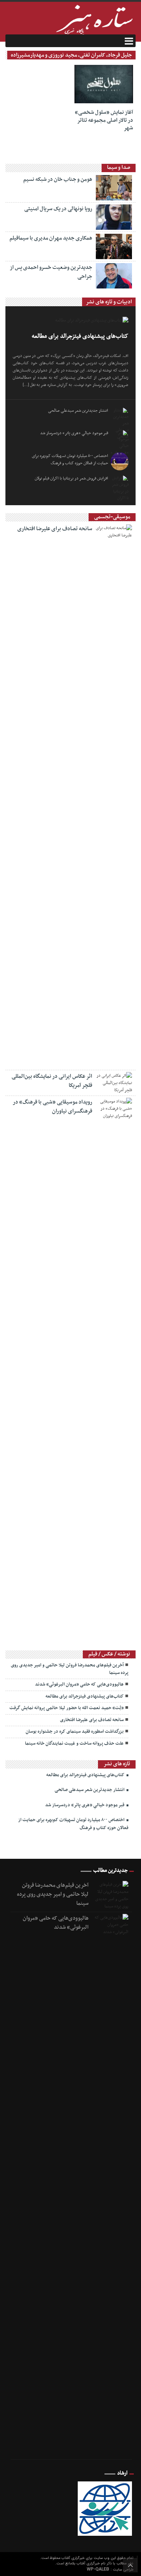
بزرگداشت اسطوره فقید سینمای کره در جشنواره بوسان (75, 1732)
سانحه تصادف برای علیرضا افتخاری (55, 529)
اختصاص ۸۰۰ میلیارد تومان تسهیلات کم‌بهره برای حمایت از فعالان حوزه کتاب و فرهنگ (70, 460)
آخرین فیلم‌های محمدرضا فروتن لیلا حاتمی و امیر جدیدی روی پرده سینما (70, 1669)
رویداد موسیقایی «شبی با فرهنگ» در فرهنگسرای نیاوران (52, 1107)
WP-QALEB (99, 2569)
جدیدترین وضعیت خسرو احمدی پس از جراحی (51, 272)
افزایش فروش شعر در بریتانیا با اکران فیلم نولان (71, 478)
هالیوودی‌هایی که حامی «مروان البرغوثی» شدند (79, 1684)
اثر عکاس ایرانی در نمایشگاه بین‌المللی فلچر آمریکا (52, 1081)
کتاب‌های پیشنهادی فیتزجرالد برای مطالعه (80, 336)
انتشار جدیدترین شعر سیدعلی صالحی (78, 411)
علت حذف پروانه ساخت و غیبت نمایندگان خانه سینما (74, 1744)
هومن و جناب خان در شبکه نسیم (58, 179)
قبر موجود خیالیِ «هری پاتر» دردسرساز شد (74, 433)
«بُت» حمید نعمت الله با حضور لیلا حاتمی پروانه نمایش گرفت (67, 1708)
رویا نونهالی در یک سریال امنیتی (58, 209)
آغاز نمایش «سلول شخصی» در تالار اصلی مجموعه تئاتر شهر (104, 120)
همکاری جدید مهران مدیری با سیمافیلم (51, 238)
